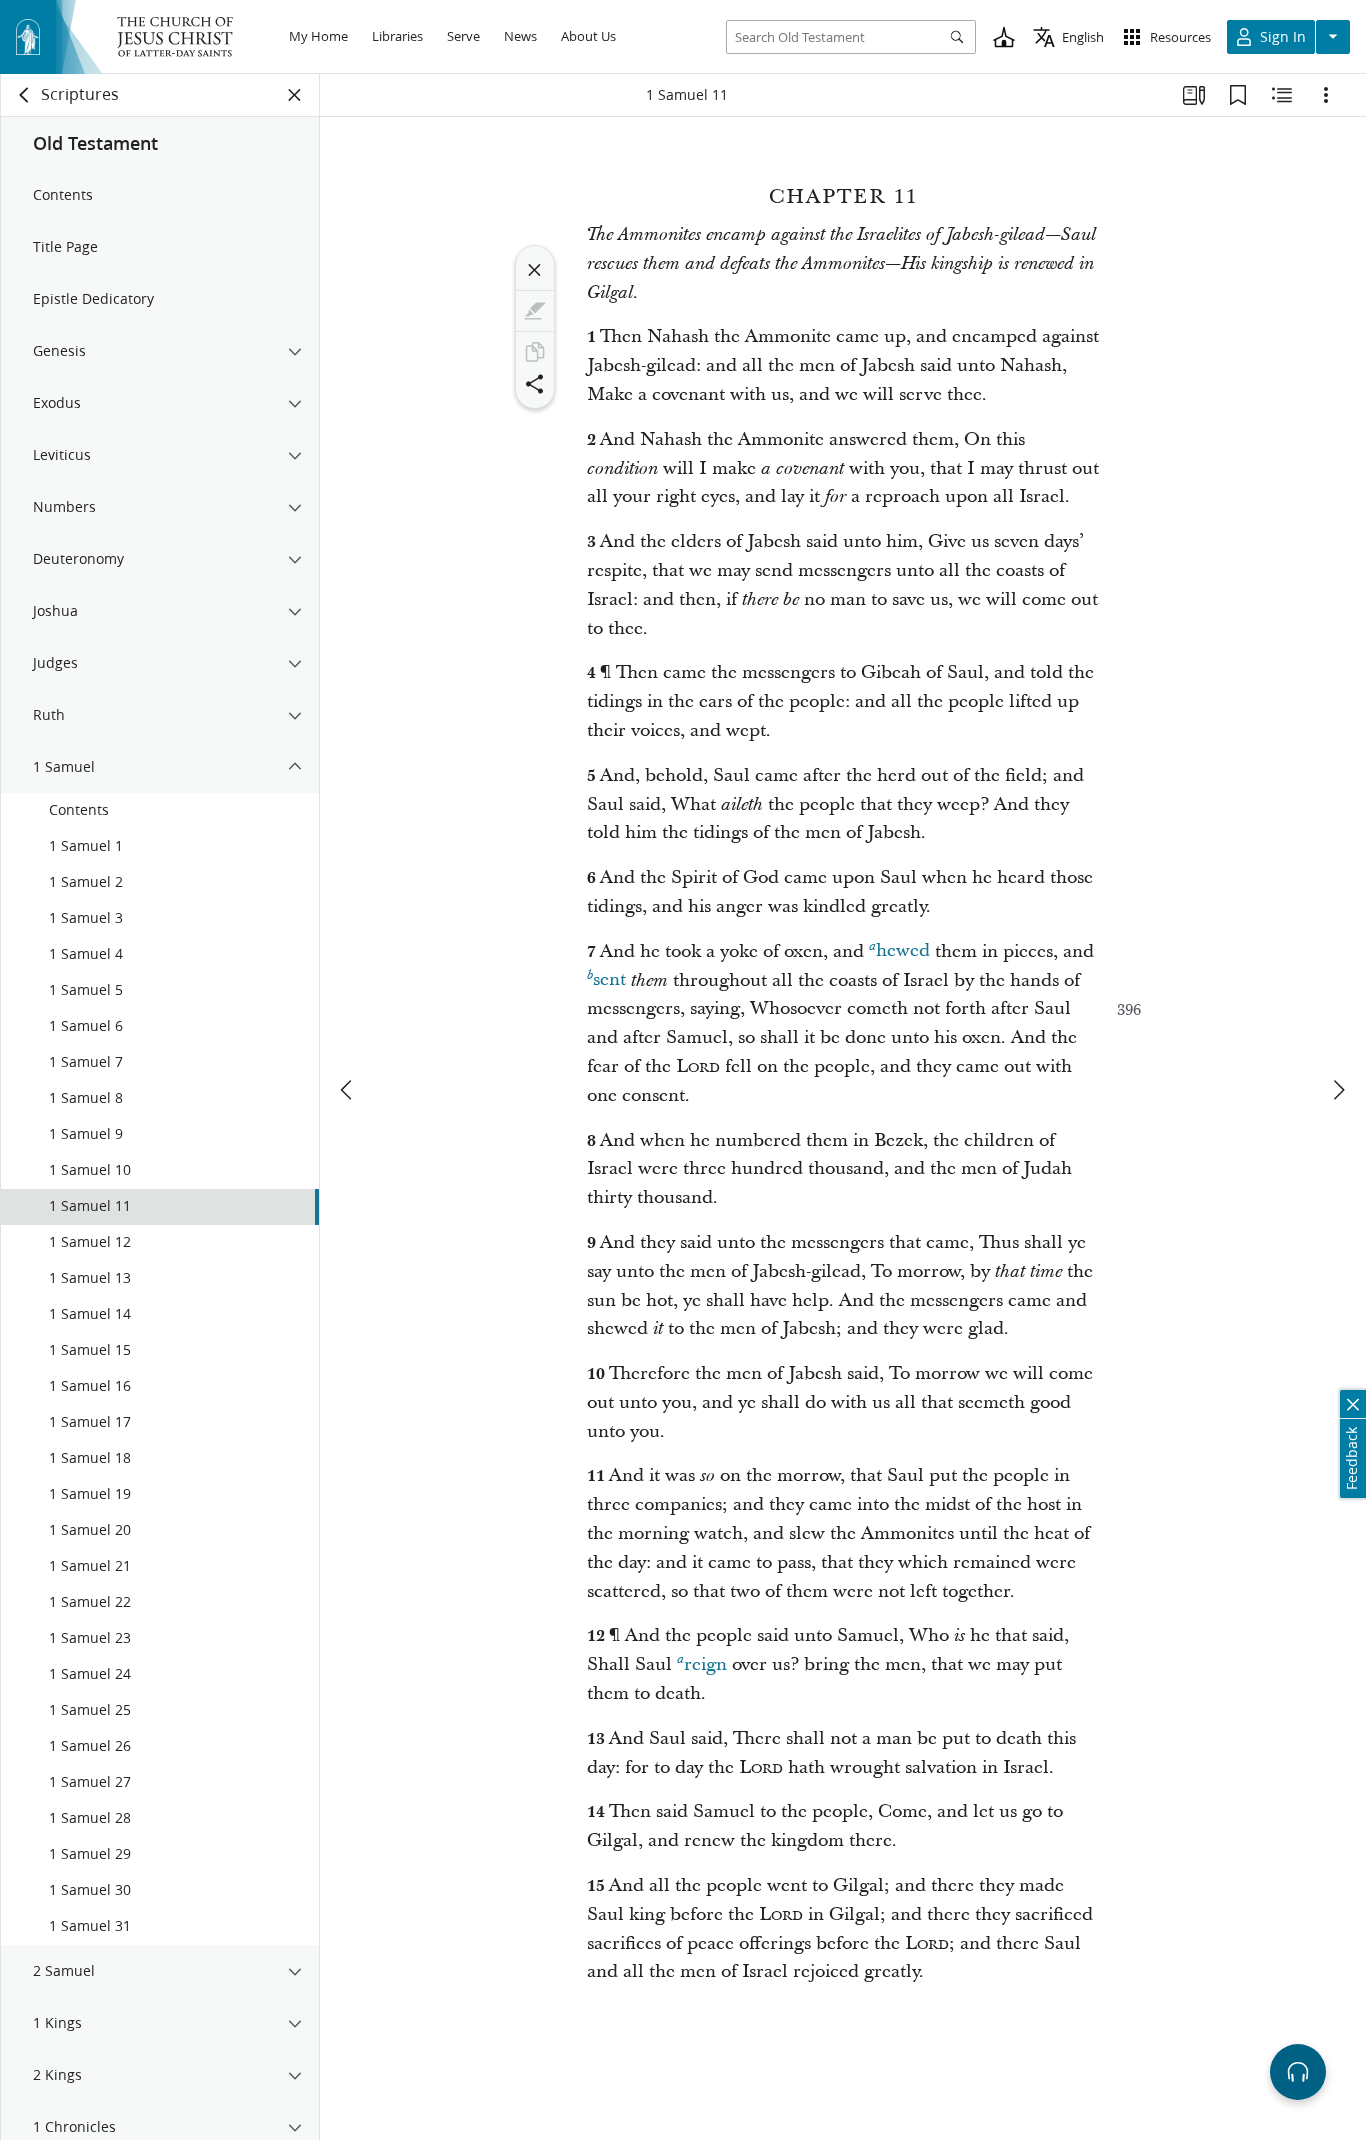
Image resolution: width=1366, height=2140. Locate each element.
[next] (1338, 1090)
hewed (903, 951)
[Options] (1326, 95)
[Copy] (535, 352)
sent (609, 980)
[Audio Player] (1298, 2072)
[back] (25, 95)
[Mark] (535, 311)
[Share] (535, 384)
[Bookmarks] (1238, 95)
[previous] (348, 1090)
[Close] (535, 270)
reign (705, 1664)
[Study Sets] (1194, 95)
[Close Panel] (295, 95)
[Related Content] (1282, 95)
